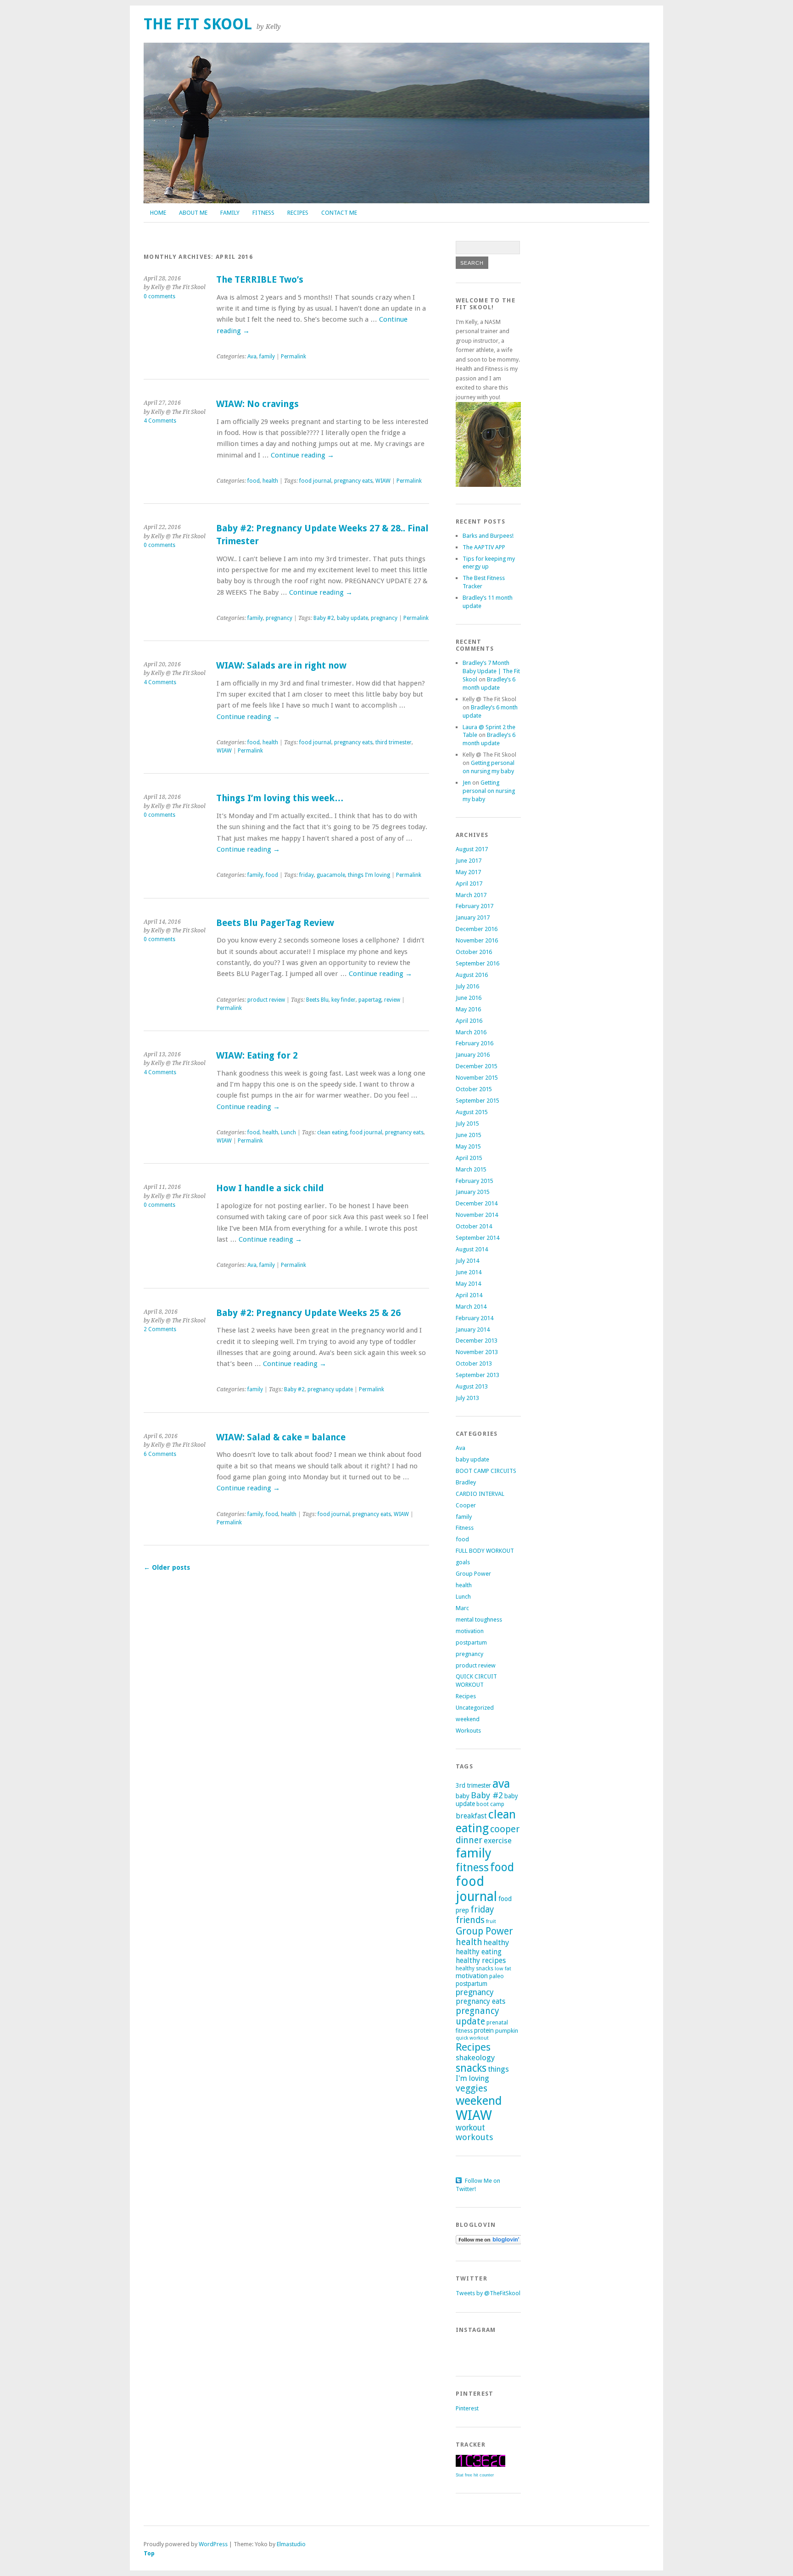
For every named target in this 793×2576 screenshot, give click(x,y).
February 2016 (475, 1043)
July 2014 (467, 1261)
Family (230, 213)
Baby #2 (324, 618)
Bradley (466, 1482)
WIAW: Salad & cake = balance (281, 1437)
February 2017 (475, 906)
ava (501, 1784)
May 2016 (468, 1009)
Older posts (167, 1567)
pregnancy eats (353, 481)
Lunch (288, 1132)
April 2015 (469, 1158)
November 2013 (477, 1352)
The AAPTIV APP (484, 547)
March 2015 (471, 1169)
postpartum (471, 1642)
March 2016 (471, 1032)
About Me (193, 213)
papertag (370, 1000)
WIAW (383, 481)
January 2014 (473, 1330)
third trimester (394, 742)
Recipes (298, 213)
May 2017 (468, 872)
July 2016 (467, 986)
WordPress (213, 2544)
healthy (496, 1942)
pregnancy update (330, 1389)
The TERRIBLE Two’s (260, 280)
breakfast (471, 1816)
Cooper (466, 1505)
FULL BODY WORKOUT (485, 1551)
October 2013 (474, 1363)
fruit (491, 1921)
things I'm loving (369, 875)
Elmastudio (291, 2544)
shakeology (475, 2057)
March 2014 (471, 1307)
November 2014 (477, 1215)
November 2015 (477, 1078)
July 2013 (467, 1398)
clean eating (332, 1132)
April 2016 (469, 1021)
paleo (497, 1976)
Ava (252, 357)
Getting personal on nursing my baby (489, 791)
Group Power (473, 1574)
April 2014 (469, 1295)
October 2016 (474, 952)
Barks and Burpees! (488, 536)
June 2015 (469, 1135)
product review (266, 1000)
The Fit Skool (198, 24)
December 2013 (477, 1341)
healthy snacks (475, 1968)
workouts (475, 2137)
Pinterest (467, 2408)
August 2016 (472, 975)
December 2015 (477, 1066)
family (267, 357)
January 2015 (473, 1192)
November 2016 (477, 940)
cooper (505, 1829)
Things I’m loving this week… (280, 798)
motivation (470, 1631)
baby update (352, 618)
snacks (471, 2068)
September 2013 (477, 1375)
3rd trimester (473, 1785)
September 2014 (477, 1238)
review (392, 1000)
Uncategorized (475, 1708)
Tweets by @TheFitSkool (488, 2293)
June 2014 (469, 1272)
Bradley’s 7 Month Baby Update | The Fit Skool (491, 671)
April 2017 (469, 884)
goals (463, 1562)
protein (484, 2030)
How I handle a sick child (270, 1188)
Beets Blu (317, 1000)
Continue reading (302, 455)
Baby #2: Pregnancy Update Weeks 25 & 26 (308, 1313)
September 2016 (477, 963)
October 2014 (474, 1226)
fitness (472, 1868)
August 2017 (472, 849)
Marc (462, 1608)
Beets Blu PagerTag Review (275, 923)
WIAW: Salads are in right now (281, 666)
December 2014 (477, 1203)
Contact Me (339, 213)
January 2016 (473, 1055)
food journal (315, 481)
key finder (343, 1000)
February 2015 (475, 1181)
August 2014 (472, 1249)
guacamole (331, 875)
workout (470, 2128)
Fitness (263, 213)
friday (307, 875)
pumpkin (507, 2031)
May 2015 (468, 1146)
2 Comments (160, 1329)
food (254, 481)
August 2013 (472, 1386)
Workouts (468, 1731)
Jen (467, 783)
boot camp (490, 1804)
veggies (472, 2088)
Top (149, 2553)
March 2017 (471, 895)
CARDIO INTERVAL (480, 1494)
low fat (503, 1968)
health (270, 481)
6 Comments (160, 1454)
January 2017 (473, 917)
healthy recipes (481, 1960)
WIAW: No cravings (257, 404)
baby (463, 1796)
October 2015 (474, 1089)
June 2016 (469, 998)
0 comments (159, 296)
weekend (468, 1719)
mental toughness (479, 1620)
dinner (469, 1840)
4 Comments (160, 421)
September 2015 (477, 1101)
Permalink (293, 357)
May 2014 (468, 1284)
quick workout (472, 2038)
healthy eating (479, 1952)
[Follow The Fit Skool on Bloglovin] (489, 2242)
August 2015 (472, 1112)
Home (158, 213)
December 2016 (477, 929)
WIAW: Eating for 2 (257, 1056)
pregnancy (279, 618)
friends (470, 1920)
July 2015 (467, 1124)
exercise (498, 1840)
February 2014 (475, 1318)
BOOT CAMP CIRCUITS (486, 1471)
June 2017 (469, 861)
